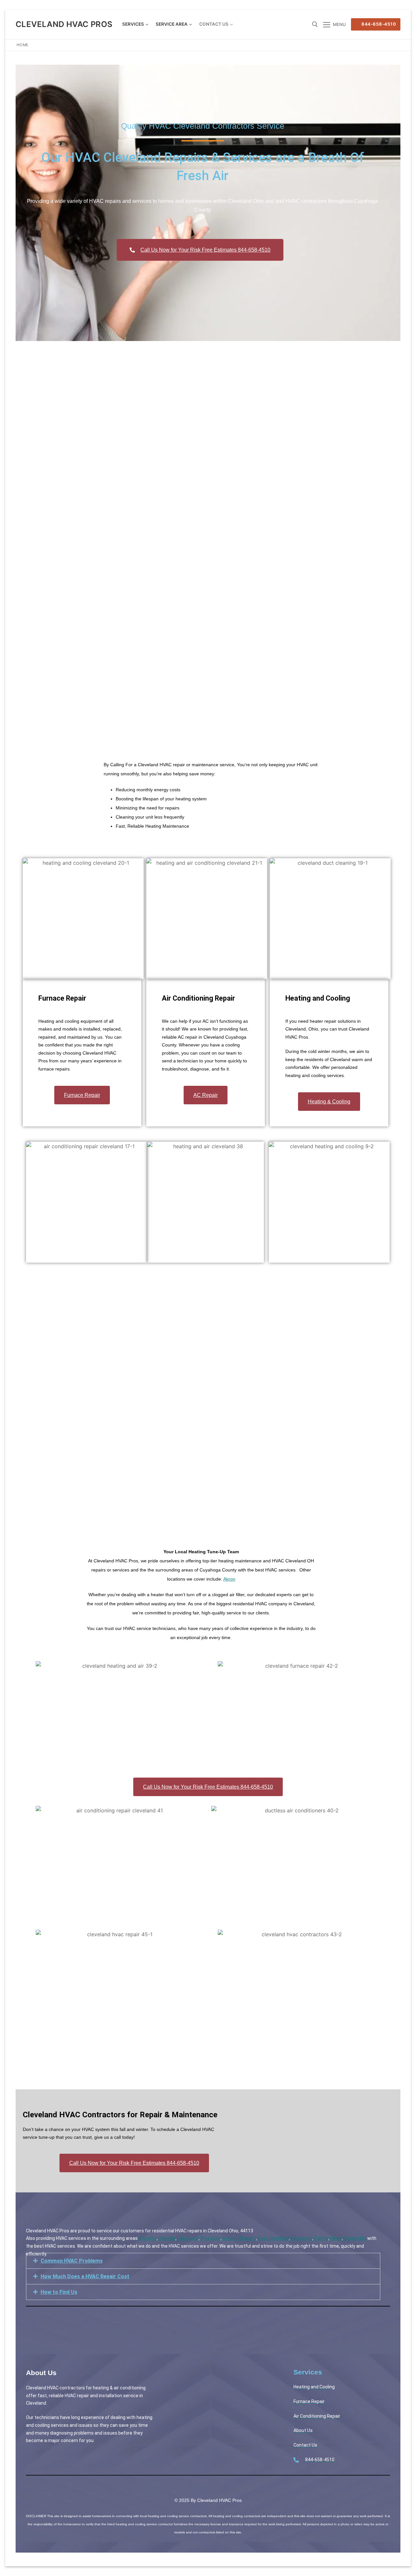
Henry (336, 2238)
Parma (321, 2238)
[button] (203, 2261)
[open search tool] (315, 24)
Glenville (167, 2238)
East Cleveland (273, 2238)
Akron (229, 1579)
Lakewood (188, 2238)
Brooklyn (148, 2238)
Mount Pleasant (239, 2238)
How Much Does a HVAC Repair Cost (85, 2276)
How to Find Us (59, 2292)
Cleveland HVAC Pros (64, 24)
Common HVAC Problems (72, 2261)
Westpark (211, 2238)
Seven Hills (355, 2238)
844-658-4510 (378, 24)
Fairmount (302, 2238)
